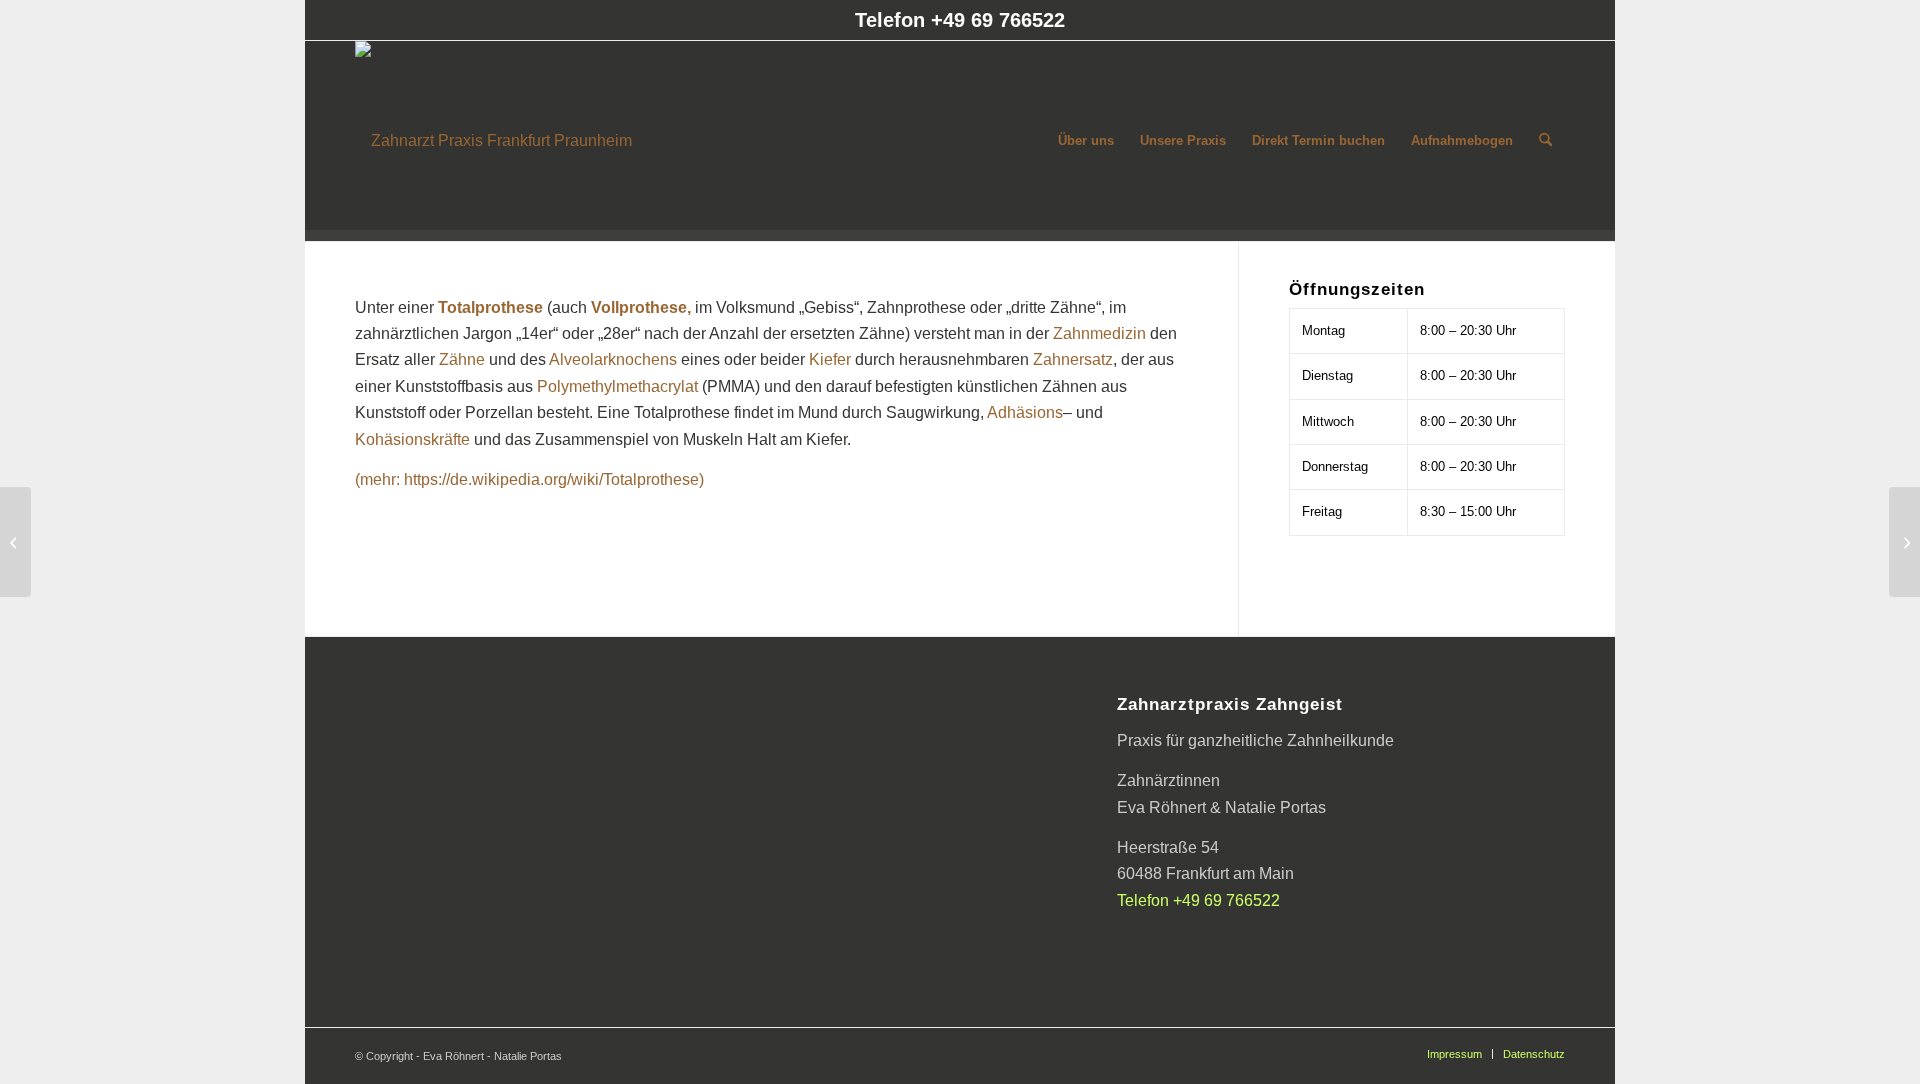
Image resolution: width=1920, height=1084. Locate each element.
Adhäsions (1025, 412)
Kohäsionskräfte (412, 439)
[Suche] (1545, 141)
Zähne (462, 359)
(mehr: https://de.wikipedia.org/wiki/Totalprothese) (529, 479)
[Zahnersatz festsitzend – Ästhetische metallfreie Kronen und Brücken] (1904, 542)
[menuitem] (1086, 141)
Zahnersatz (1073, 359)
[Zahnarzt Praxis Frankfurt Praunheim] (493, 141)
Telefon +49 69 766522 (960, 20)
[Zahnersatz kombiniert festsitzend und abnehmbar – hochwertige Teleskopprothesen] (15, 542)
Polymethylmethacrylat (617, 386)
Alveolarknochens (613, 359)
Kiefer (830, 359)
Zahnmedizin (1099, 333)
